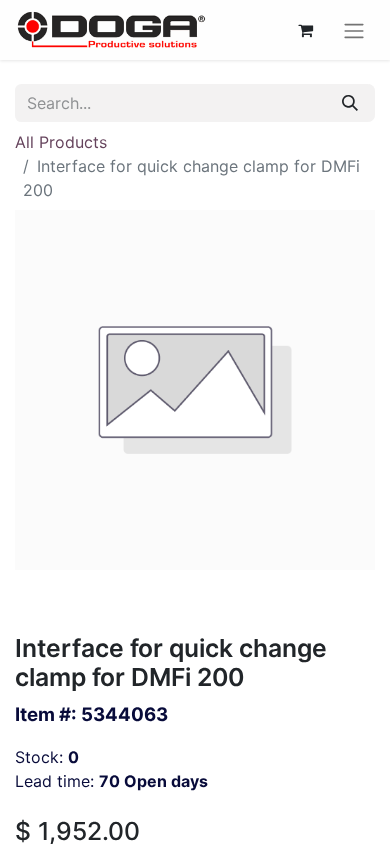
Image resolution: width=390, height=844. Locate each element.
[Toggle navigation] (354, 30)
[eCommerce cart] (305, 30)
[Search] (350, 103)
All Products (61, 142)
